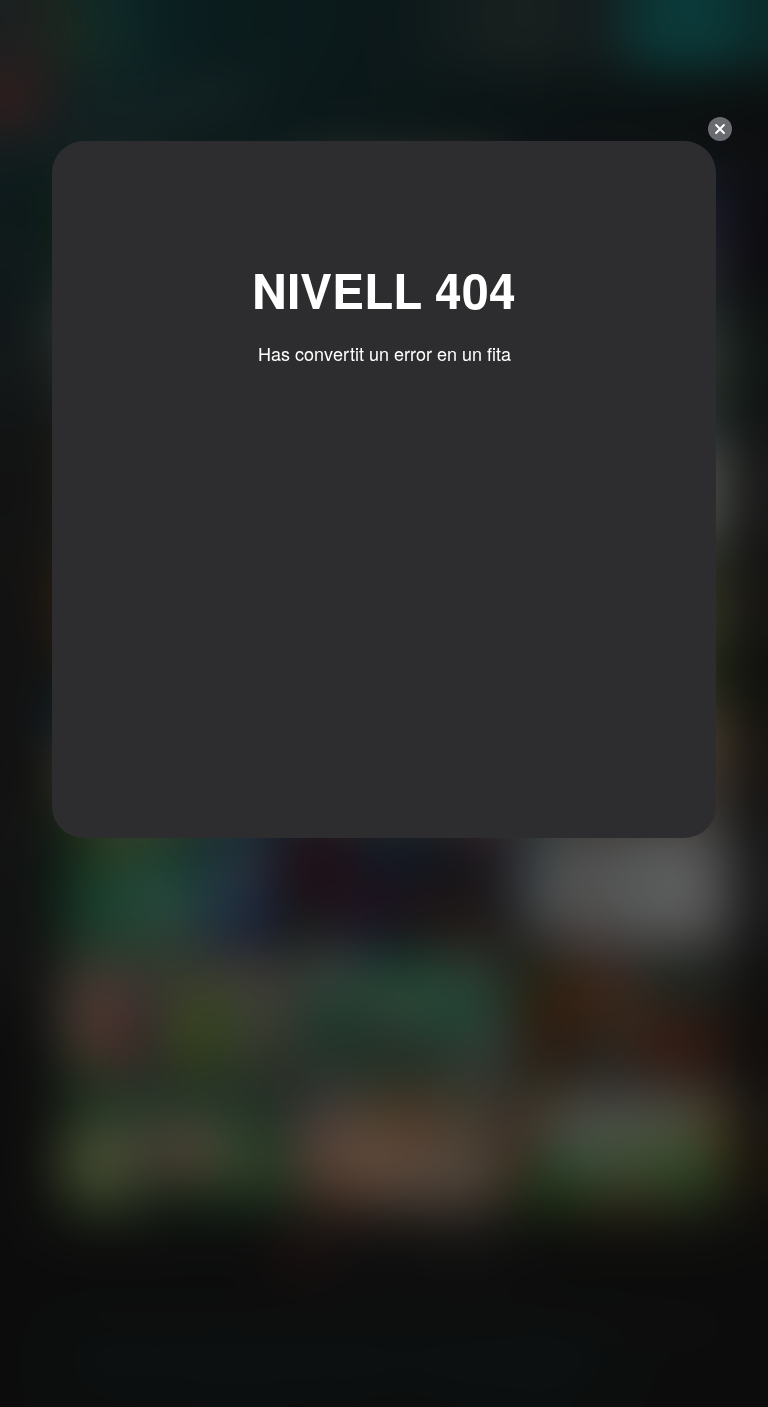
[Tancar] (720, 129)
